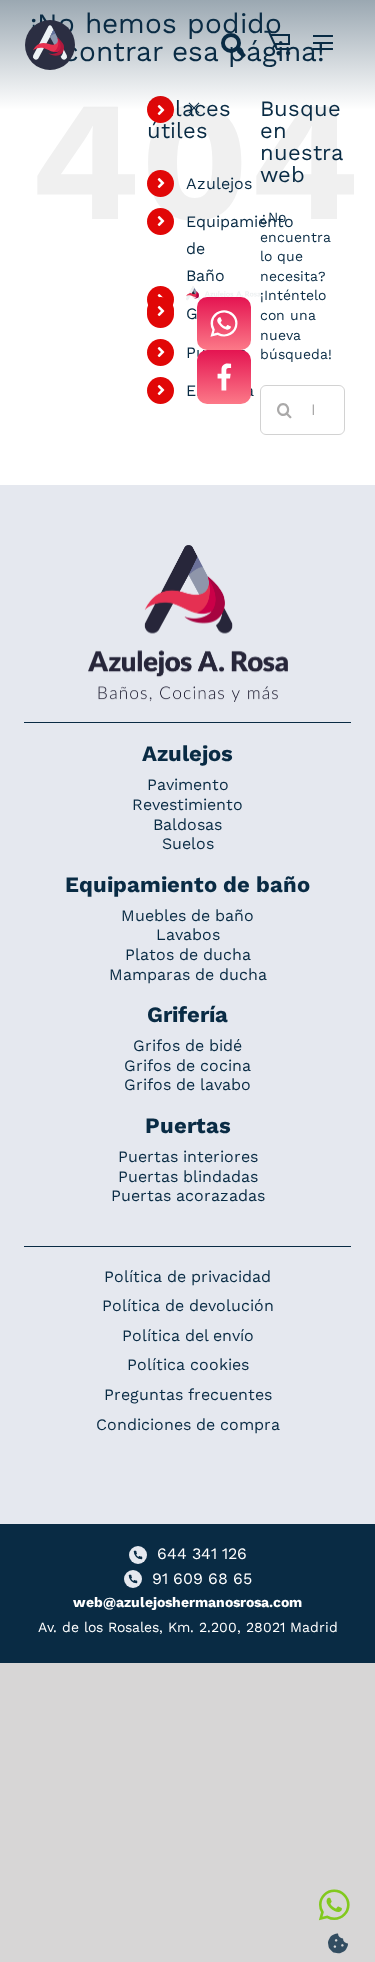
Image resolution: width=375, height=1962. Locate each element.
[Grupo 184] (50, 27)
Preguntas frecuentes (188, 1394)
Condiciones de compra (188, 1424)
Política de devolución (188, 1305)
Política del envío (188, 1335)
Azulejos (219, 183)
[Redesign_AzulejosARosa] (188, 552)
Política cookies (188, 1364)
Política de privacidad (187, 1276)
